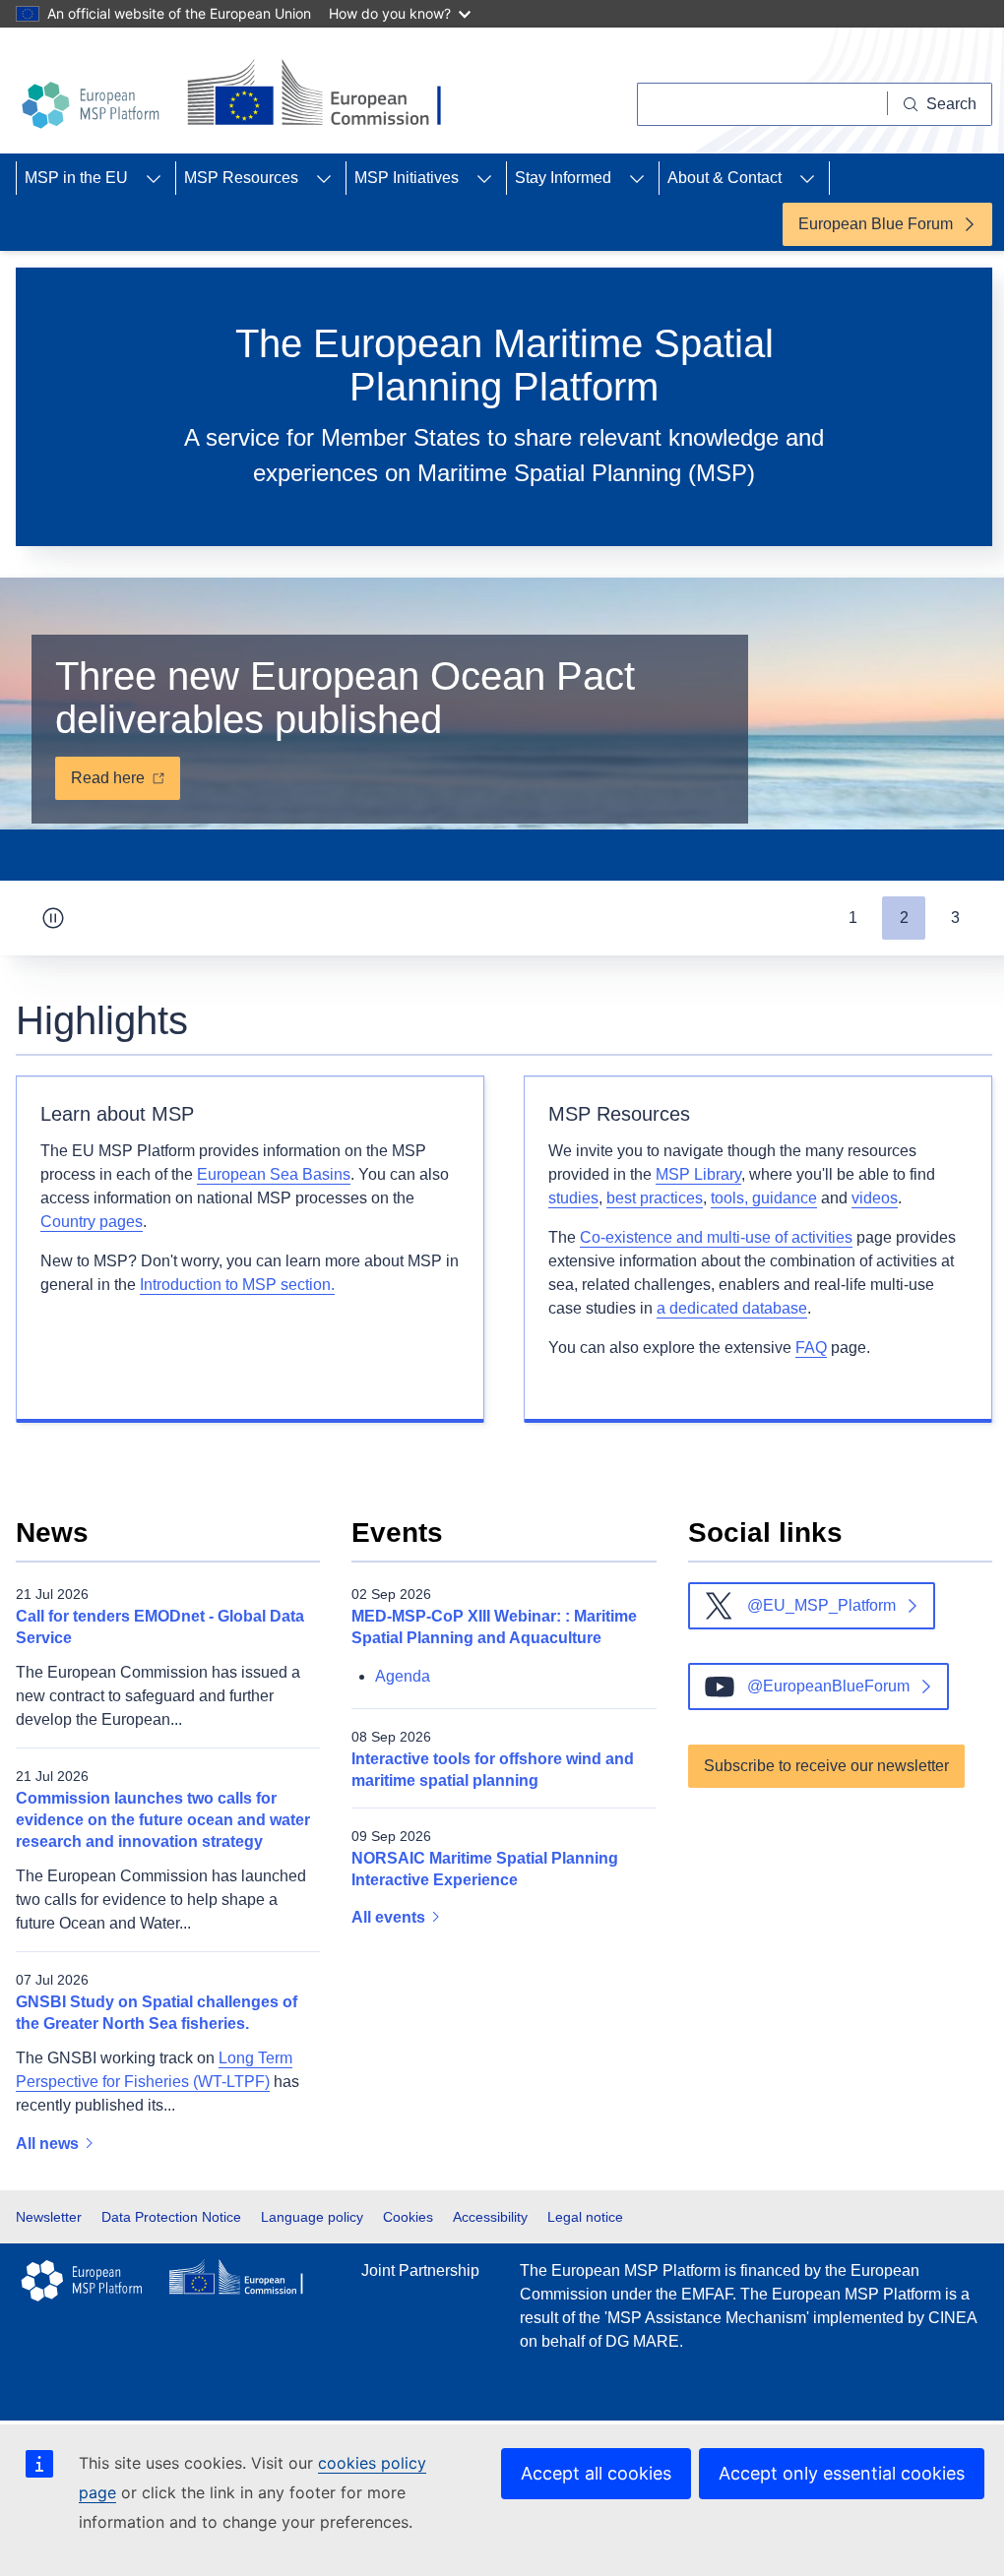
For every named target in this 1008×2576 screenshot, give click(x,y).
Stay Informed (563, 178)
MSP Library (698, 1174)
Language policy (312, 2217)
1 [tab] (853, 918)
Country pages (92, 1222)
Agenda (403, 1676)
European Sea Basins (274, 1174)
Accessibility (490, 2217)
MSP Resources (241, 178)
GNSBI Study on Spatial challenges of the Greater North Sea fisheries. (157, 2013)
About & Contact (724, 178)
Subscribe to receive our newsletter (826, 1766)
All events (390, 1917)
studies (573, 1198)
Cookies (408, 2217)
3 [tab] (955, 918)
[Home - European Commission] (322, 94)
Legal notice (585, 2217)
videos (875, 1198)
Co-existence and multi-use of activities (716, 1237)
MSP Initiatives (407, 178)
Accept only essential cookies (842, 2473)
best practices (655, 1198)
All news (49, 2144)
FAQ (811, 1348)
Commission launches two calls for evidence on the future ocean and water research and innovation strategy (163, 1820)
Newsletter (49, 2217)
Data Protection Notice (171, 2217)
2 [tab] (904, 918)
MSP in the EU (76, 178)
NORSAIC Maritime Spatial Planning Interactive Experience (485, 1869)
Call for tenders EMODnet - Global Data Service (160, 1627)
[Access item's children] (154, 178)
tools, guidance (764, 1198)
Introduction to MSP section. (237, 1285)
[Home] (94, 105)
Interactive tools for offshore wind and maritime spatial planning (493, 1770)
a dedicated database (732, 1308)
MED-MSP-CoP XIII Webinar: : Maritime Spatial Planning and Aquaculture (494, 1627)
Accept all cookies (596, 2473)
